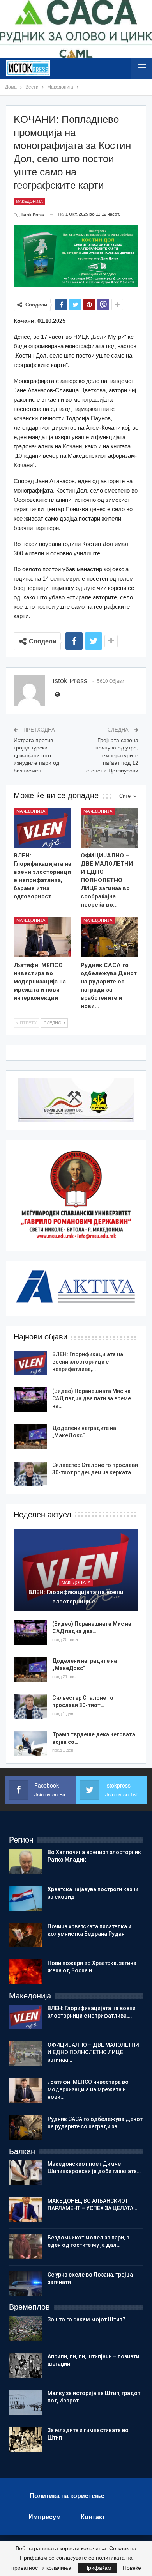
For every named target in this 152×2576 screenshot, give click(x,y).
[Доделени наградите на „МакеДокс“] (30, 1437)
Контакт (93, 2517)
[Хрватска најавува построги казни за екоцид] (26, 1898)
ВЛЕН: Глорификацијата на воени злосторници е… (76, 1597)
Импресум (45, 2517)
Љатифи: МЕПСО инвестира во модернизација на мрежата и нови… (88, 2089)
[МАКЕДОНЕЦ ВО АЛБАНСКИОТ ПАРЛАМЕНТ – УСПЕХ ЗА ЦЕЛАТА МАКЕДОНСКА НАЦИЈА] (26, 2210)
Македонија (29, 201)
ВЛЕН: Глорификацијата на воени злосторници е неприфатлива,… (88, 1362)
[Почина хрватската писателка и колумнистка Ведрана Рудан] (26, 1935)
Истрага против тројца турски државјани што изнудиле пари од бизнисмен (36, 755)
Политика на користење (67, 2496)
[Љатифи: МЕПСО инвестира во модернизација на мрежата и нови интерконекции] (42, 937)
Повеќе (132, 2568)
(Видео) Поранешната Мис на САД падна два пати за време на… (92, 1398)
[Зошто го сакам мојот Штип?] (26, 2328)
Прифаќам (98, 2568)
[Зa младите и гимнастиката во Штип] (26, 2439)
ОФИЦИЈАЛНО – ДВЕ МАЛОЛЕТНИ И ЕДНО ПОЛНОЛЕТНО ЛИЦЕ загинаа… (93, 2052)
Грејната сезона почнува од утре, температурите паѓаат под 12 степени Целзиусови (112, 755)
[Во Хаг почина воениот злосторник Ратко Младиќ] (26, 1861)
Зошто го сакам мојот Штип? (87, 2319)
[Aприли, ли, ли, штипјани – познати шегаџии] (26, 2365)
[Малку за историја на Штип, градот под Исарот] (26, 2402)
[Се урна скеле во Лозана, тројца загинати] (26, 2284)
